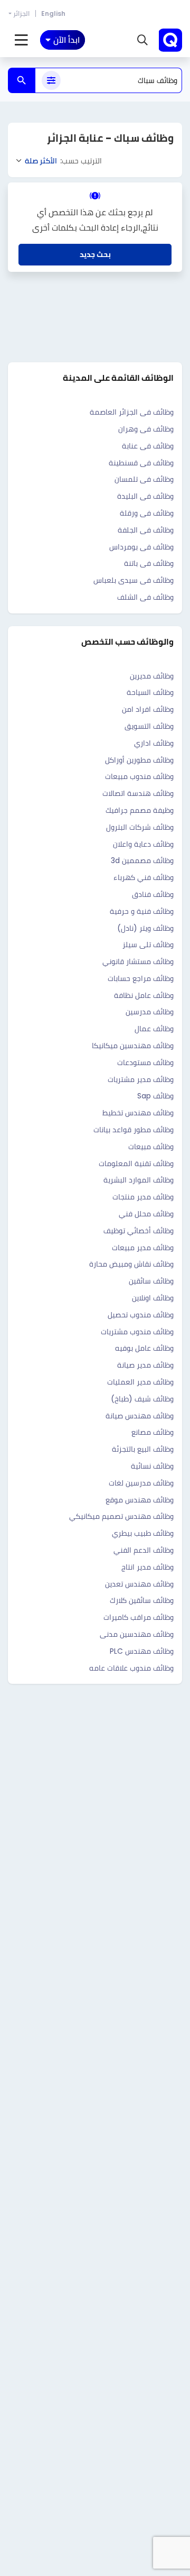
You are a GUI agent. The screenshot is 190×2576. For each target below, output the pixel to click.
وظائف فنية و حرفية (142, 911)
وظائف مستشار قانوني (138, 961)
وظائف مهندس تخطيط (138, 1113)
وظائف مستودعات (145, 1062)
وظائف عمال (154, 1029)
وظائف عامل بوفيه (144, 1348)
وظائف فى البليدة (145, 496)
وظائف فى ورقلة (147, 513)
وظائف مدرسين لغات (141, 1483)
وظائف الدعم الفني (144, 1550)
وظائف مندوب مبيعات (139, 776)
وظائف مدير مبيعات (143, 1248)
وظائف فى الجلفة (146, 530)
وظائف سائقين (151, 1281)
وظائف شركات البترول (140, 827)
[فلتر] (51, 80)
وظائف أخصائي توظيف (139, 1231)
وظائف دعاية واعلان (143, 844)
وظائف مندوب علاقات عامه (131, 1668)
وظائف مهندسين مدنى (137, 1634)
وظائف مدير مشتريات (141, 1079)
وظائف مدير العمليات (140, 1382)
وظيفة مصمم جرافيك (140, 810)
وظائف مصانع (153, 1432)
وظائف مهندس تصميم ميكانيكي (121, 1516)
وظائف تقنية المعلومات (136, 1163)
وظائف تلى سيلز (148, 945)
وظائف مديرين (152, 676)
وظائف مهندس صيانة (140, 1416)
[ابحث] (22, 80)
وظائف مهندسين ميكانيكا (133, 1046)
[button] (142, 40)
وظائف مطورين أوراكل (139, 760)
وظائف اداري (154, 743)
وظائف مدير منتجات (143, 1197)
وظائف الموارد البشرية (139, 1180)
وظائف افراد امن (148, 709)
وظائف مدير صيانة (145, 1365)
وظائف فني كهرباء (144, 877)
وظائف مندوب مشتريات (137, 1332)
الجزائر (21, 13)
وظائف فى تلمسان (144, 479)
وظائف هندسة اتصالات (138, 793)
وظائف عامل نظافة (144, 995)
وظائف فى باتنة (149, 563)
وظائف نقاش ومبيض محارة (131, 1264)
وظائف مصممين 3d (142, 860)
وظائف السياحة (150, 692)
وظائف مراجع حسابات (141, 978)
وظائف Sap (155, 1096)
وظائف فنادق (153, 894)
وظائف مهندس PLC (142, 1651)
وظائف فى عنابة (148, 446)
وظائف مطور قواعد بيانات (134, 1130)
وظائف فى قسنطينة (141, 463)
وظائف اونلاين (153, 1298)
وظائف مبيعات (151, 1147)
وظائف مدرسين (150, 1012)
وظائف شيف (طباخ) (142, 1399)
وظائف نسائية (152, 1466)
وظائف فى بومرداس (141, 547)
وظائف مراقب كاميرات (139, 1617)
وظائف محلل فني (146, 1214)
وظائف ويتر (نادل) (145, 928)
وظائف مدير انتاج (148, 1567)
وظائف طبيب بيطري (143, 1533)
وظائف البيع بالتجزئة (143, 1449)
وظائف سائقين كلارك (142, 1600)
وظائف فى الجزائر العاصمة (132, 412)
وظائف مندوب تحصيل (141, 1315)
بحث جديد (95, 254)
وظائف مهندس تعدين (139, 1584)
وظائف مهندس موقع (140, 1500)
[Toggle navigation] (21, 40)
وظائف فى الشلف (145, 597)
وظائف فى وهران (146, 429)
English (53, 13)
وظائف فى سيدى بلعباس (134, 580)
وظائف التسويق (149, 726)
